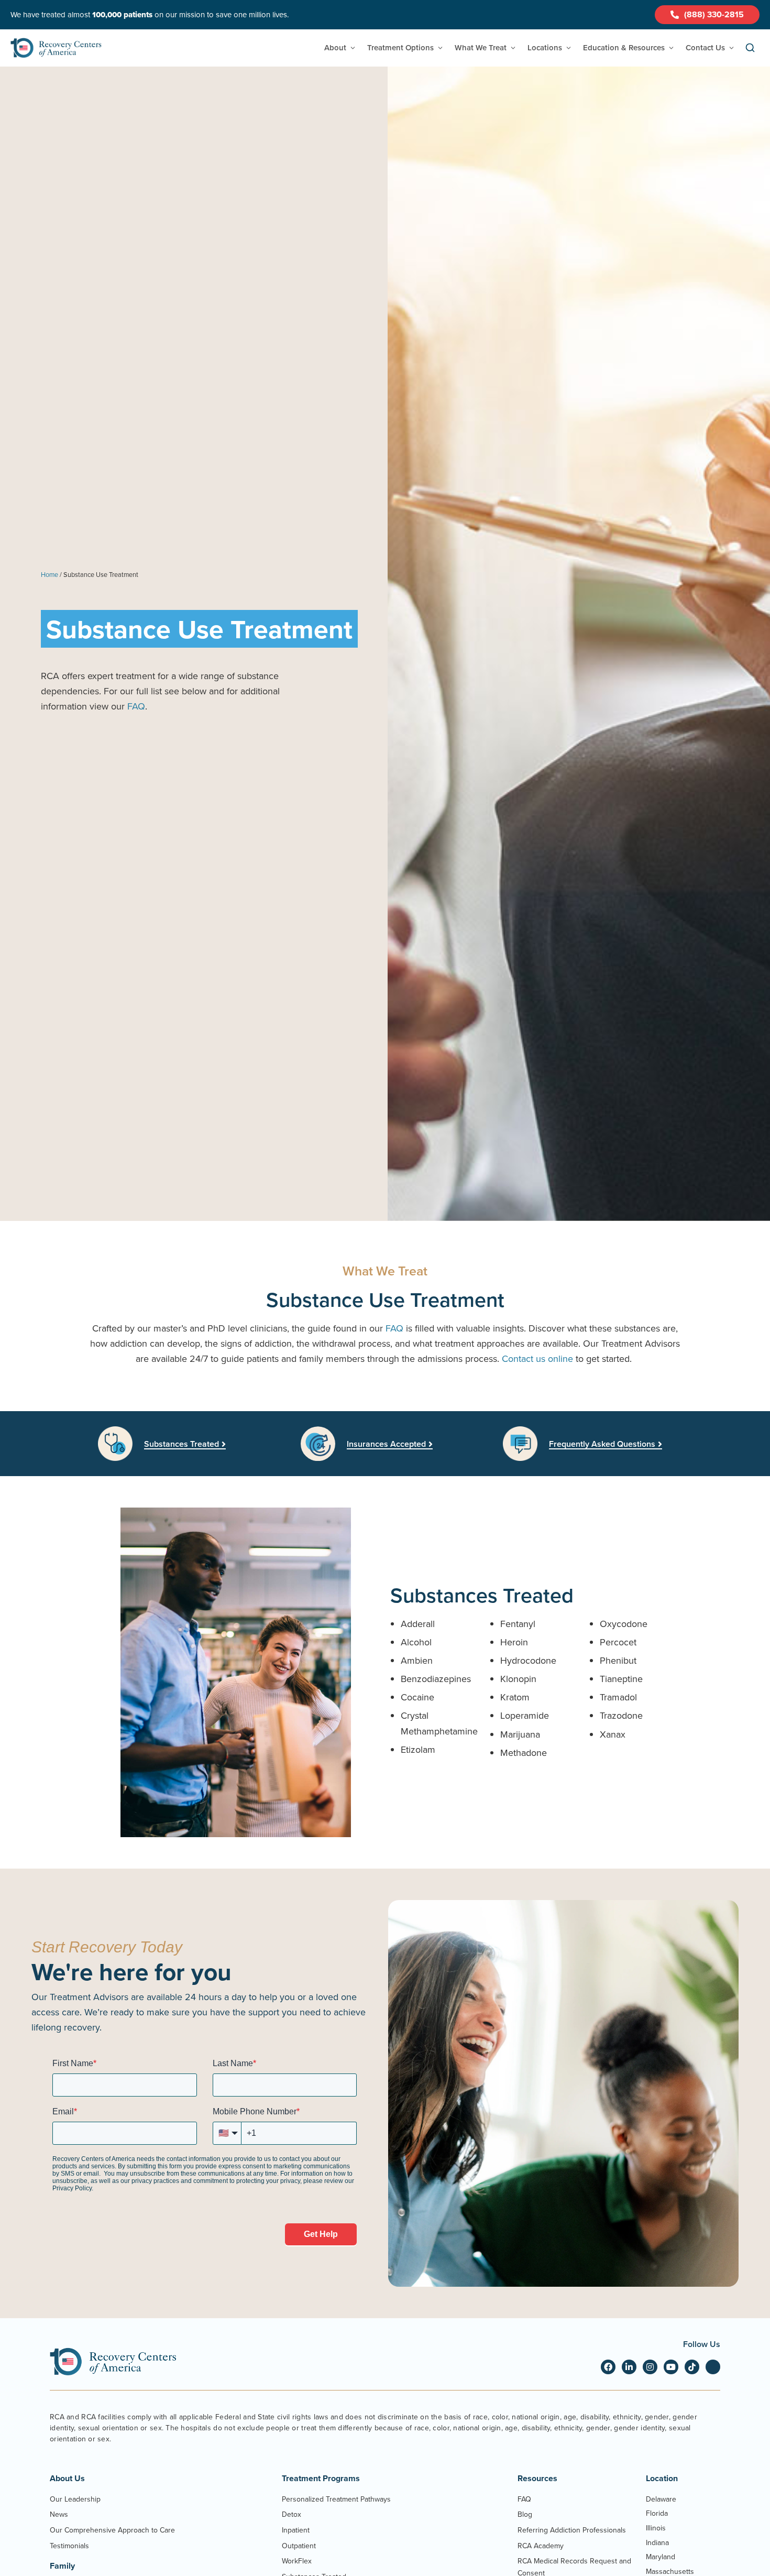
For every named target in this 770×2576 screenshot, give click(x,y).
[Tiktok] (692, 2367)
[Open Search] (750, 48)
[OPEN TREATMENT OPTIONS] (440, 48)
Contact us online (537, 1358)
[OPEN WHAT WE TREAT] (513, 48)
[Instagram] (650, 2367)
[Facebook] (608, 2367)
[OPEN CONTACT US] (731, 48)
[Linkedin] (629, 2367)
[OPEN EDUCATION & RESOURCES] (671, 48)
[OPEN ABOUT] (353, 48)
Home (49, 574)
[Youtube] (671, 2367)
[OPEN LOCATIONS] (569, 48)
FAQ (136, 706)
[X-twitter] (713, 2367)
